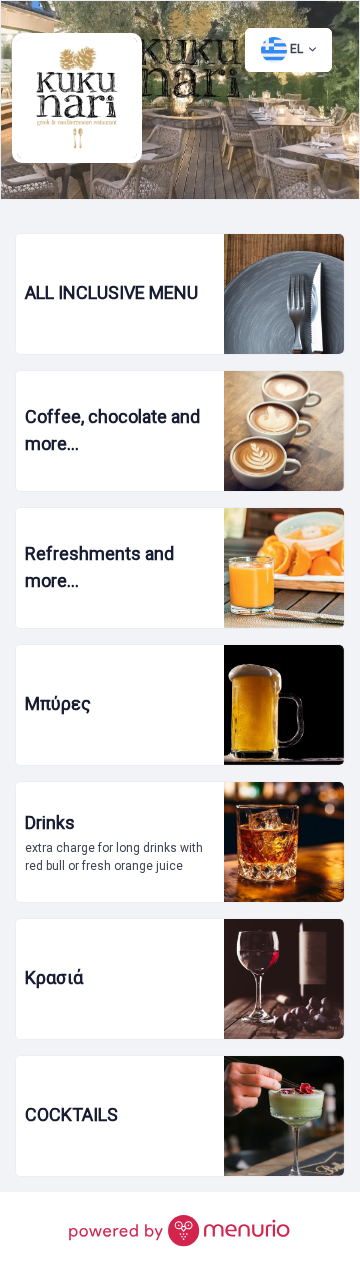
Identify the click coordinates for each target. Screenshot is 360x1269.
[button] (288, 50)
